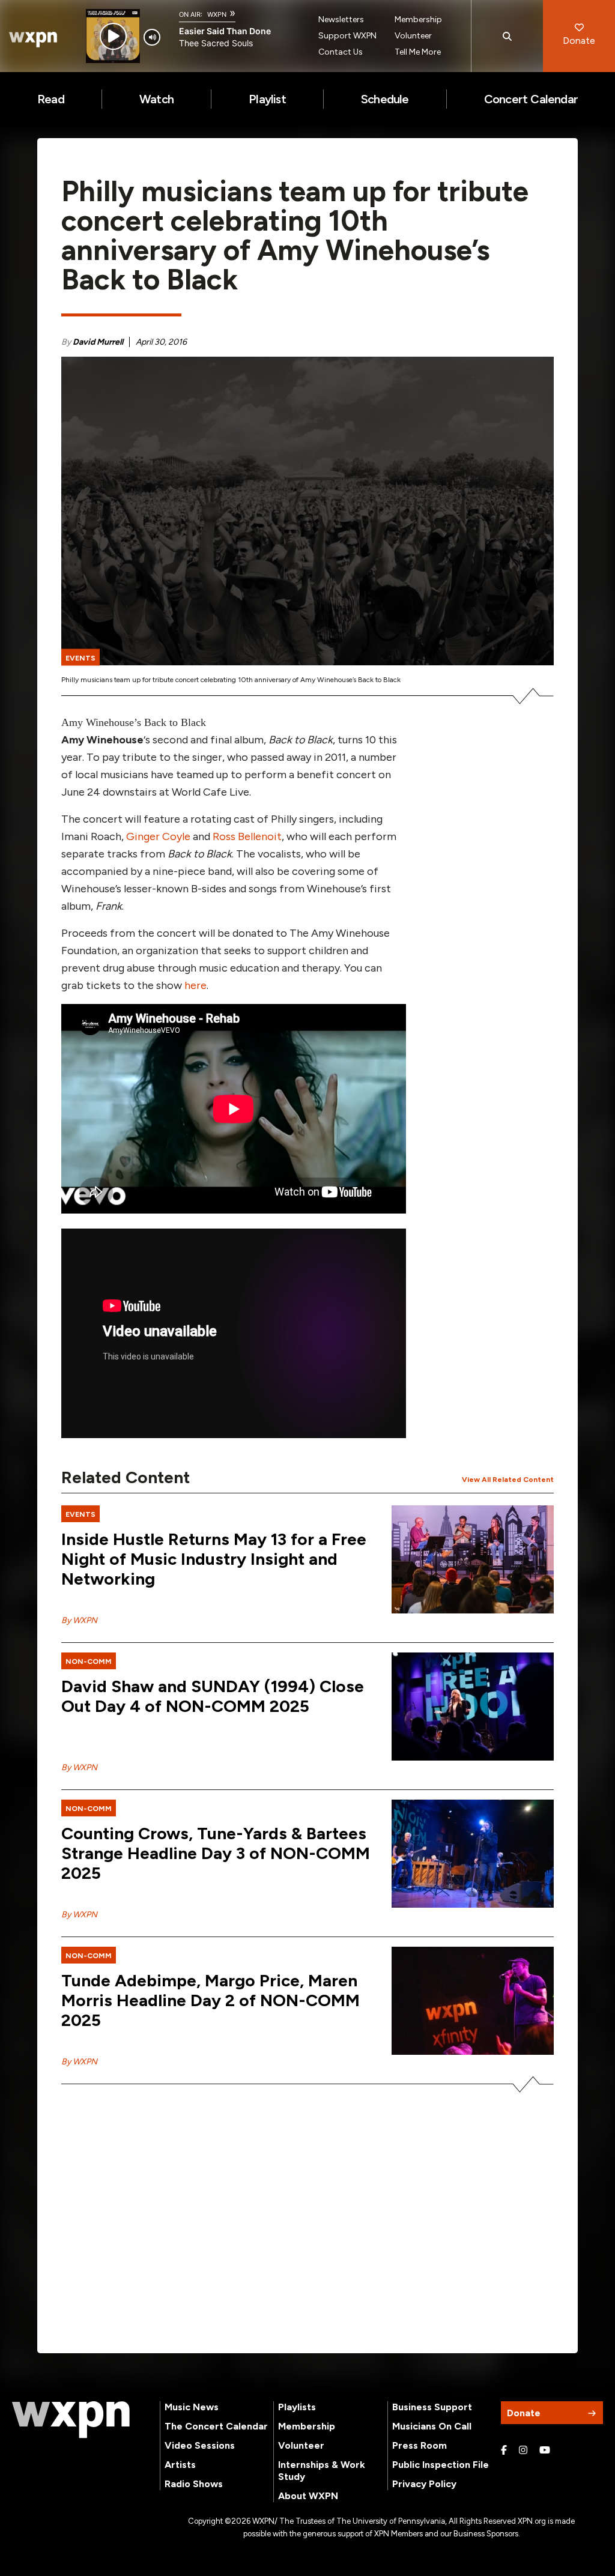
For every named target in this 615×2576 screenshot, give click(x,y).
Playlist (267, 99)
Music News (192, 2407)
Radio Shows (194, 2484)
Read (51, 99)
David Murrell (98, 342)
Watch (156, 99)
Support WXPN (347, 36)
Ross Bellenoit (247, 836)
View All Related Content (508, 1480)
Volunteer (413, 36)
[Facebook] (504, 2451)
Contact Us (341, 52)
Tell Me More (418, 52)
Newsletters (341, 20)
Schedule (385, 99)
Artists (180, 2465)
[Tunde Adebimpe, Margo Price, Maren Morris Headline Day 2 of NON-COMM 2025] (473, 2001)
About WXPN (308, 2496)
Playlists (297, 2407)
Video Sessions (200, 2445)
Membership (418, 20)
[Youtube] (545, 2451)
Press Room (420, 2445)
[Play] (113, 36)
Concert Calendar (531, 99)
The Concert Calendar (216, 2426)
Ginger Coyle (158, 836)
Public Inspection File (441, 2465)
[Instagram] (523, 2451)
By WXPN (79, 1620)
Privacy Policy (424, 2484)
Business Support (432, 2407)
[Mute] (152, 37)
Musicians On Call (432, 2426)
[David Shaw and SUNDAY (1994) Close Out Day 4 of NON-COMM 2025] (473, 1707)
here (195, 985)
